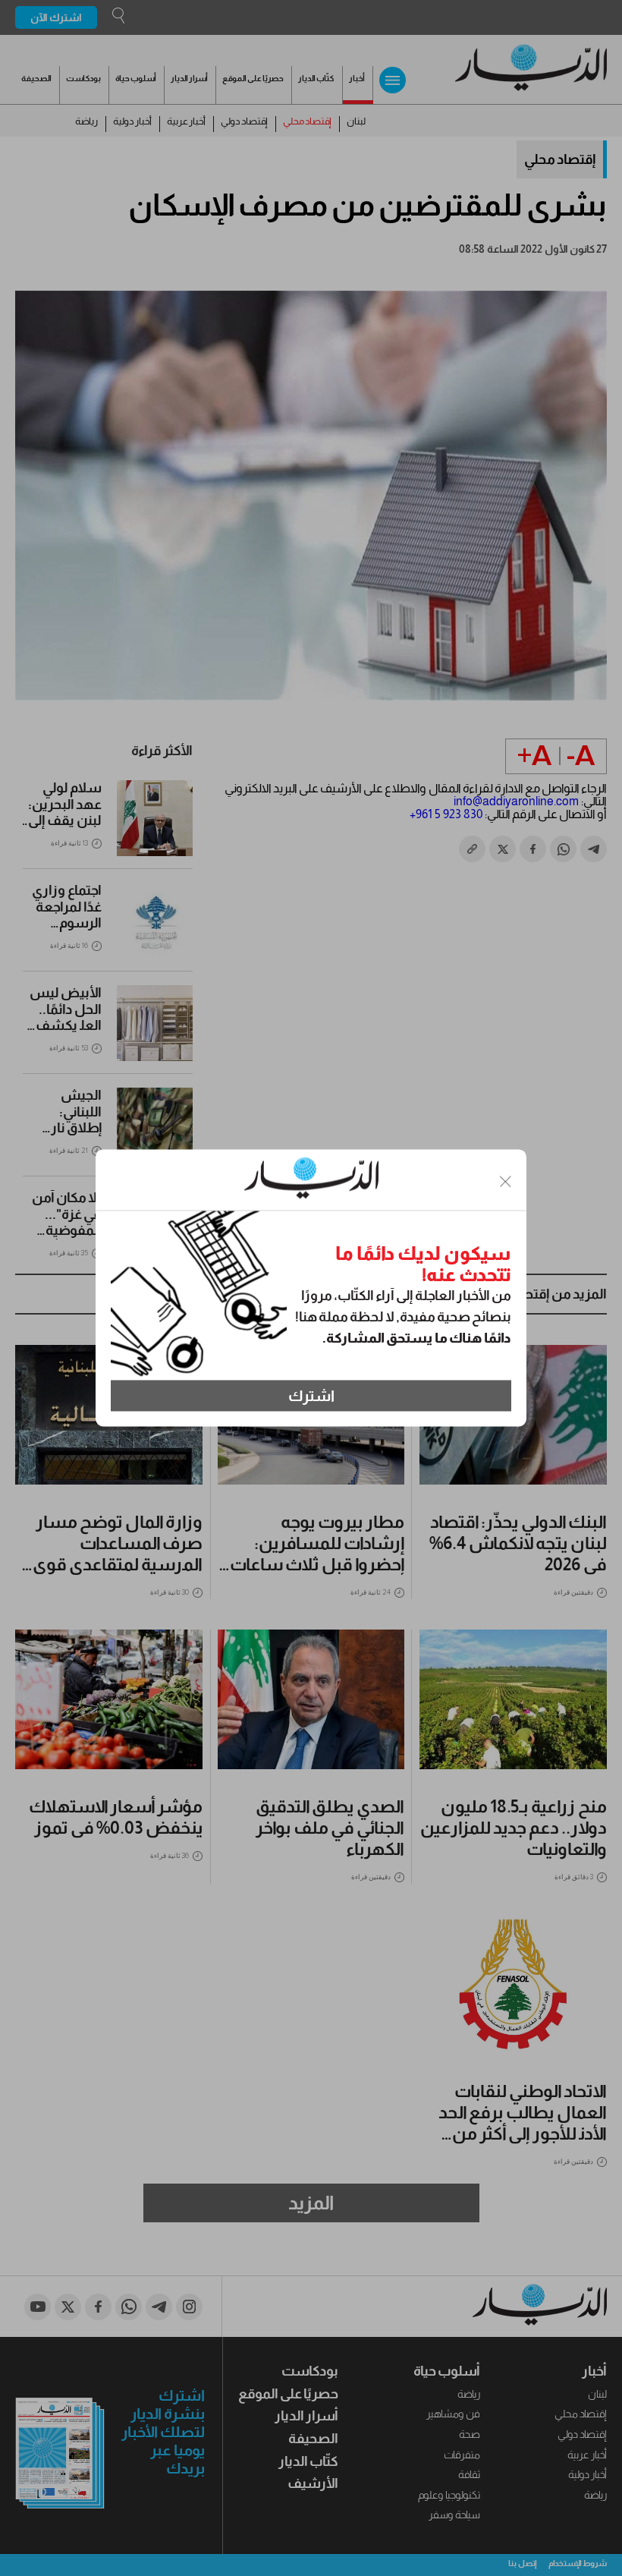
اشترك (311, 1396)
